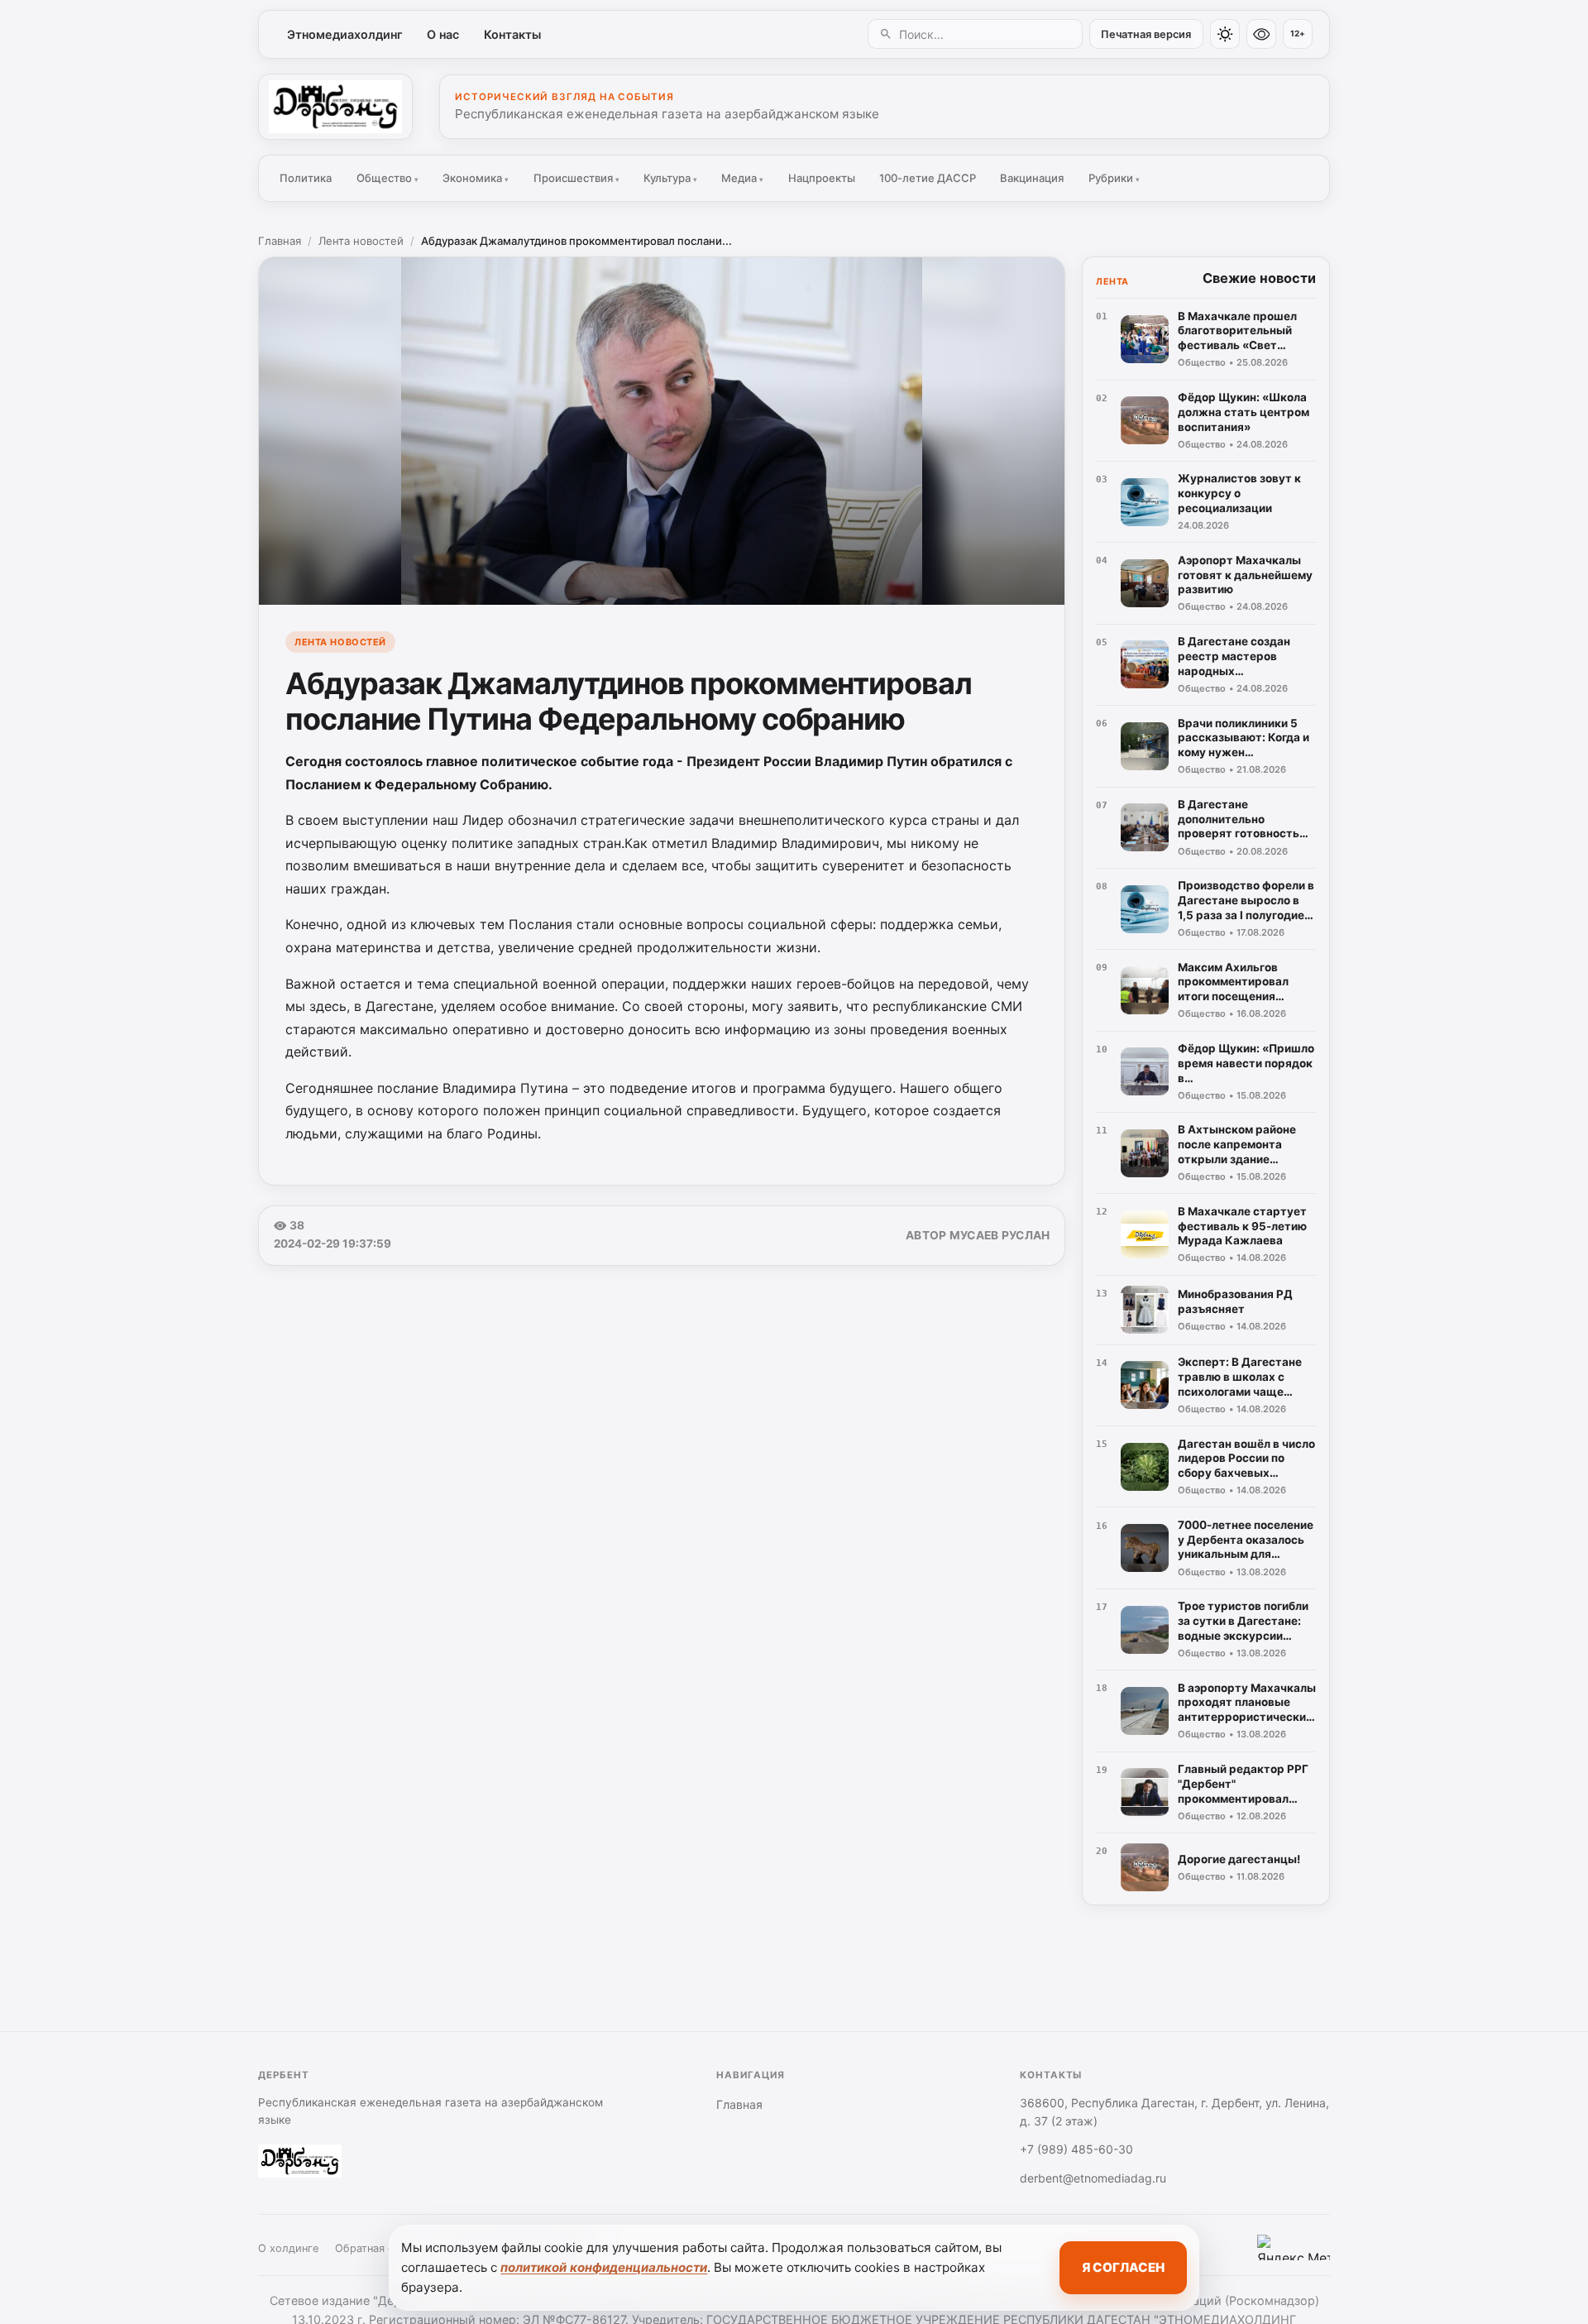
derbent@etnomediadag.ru (1093, 2178)
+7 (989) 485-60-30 (1076, 2149)
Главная (280, 241)
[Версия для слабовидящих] (1261, 34)
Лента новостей (361, 241)
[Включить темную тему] (1225, 34)
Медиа (742, 178)
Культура (670, 178)
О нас (443, 34)
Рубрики (1114, 178)
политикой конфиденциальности (604, 2267)
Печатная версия (1146, 34)
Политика (306, 178)
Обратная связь (375, 2248)
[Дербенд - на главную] (335, 107)
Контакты (512, 34)
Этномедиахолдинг (345, 34)
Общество (387, 178)
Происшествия (576, 178)
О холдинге (288, 2248)
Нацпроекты (822, 178)
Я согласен (1123, 2267)
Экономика (476, 178)
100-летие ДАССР (928, 178)
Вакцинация (1032, 178)
